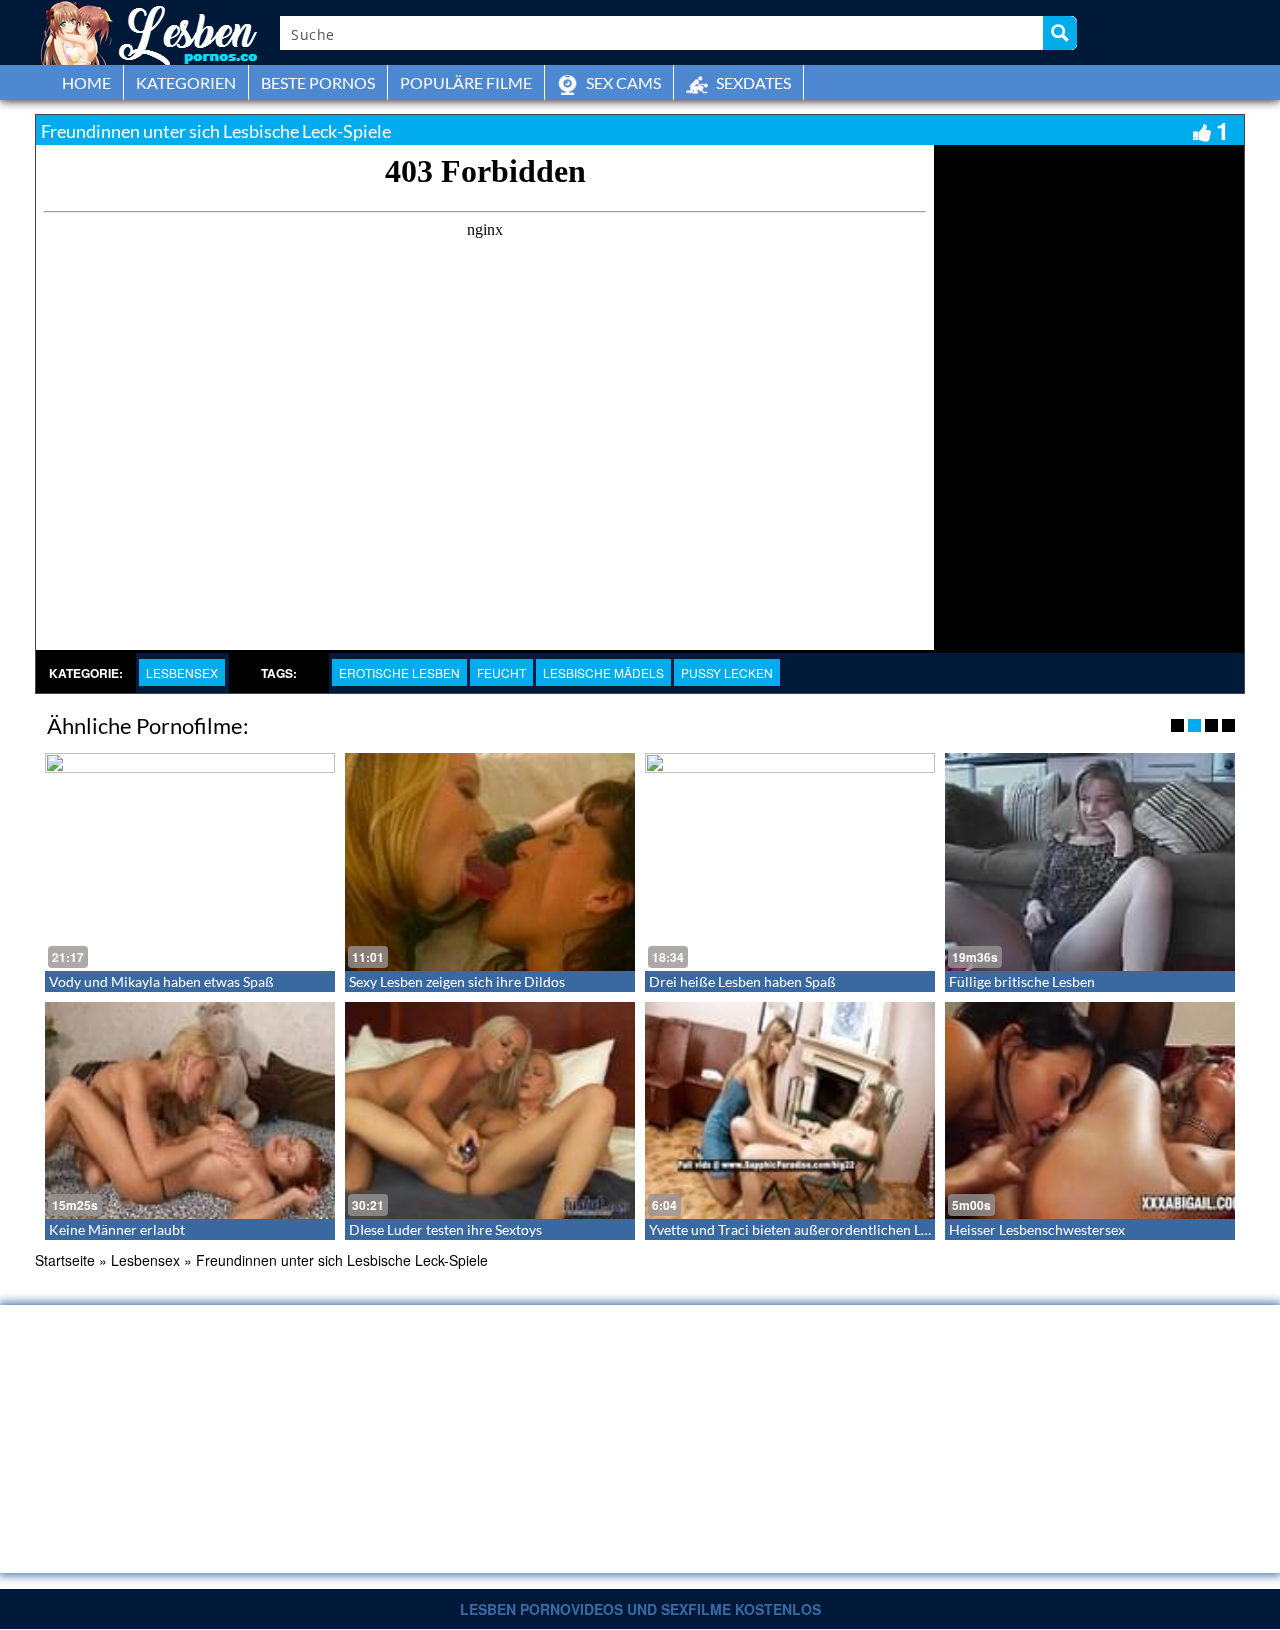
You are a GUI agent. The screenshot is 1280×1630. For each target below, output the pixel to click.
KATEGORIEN (186, 82)
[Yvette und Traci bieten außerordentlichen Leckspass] (790, 1111)
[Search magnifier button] (1060, 33)
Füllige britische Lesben (1022, 981)
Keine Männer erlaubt (117, 1229)
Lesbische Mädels (603, 672)
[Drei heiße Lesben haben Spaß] (790, 862)
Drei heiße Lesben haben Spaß (742, 981)
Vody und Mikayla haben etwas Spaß (161, 981)
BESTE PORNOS (318, 82)
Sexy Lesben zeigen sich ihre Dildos (457, 981)
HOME (86, 82)
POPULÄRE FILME (466, 82)
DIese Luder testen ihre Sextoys (445, 1229)
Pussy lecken (727, 672)
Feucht (501, 672)
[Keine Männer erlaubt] (190, 1111)
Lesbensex (182, 672)
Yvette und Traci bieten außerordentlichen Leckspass (812, 1229)
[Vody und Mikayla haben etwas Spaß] (190, 862)
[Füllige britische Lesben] (1090, 862)
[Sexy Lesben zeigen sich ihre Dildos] (490, 862)
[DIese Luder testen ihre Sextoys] (490, 1111)
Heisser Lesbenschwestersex (1037, 1229)
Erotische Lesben (399, 672)
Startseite (65, 1260)
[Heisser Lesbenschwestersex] (1090, 1111)
